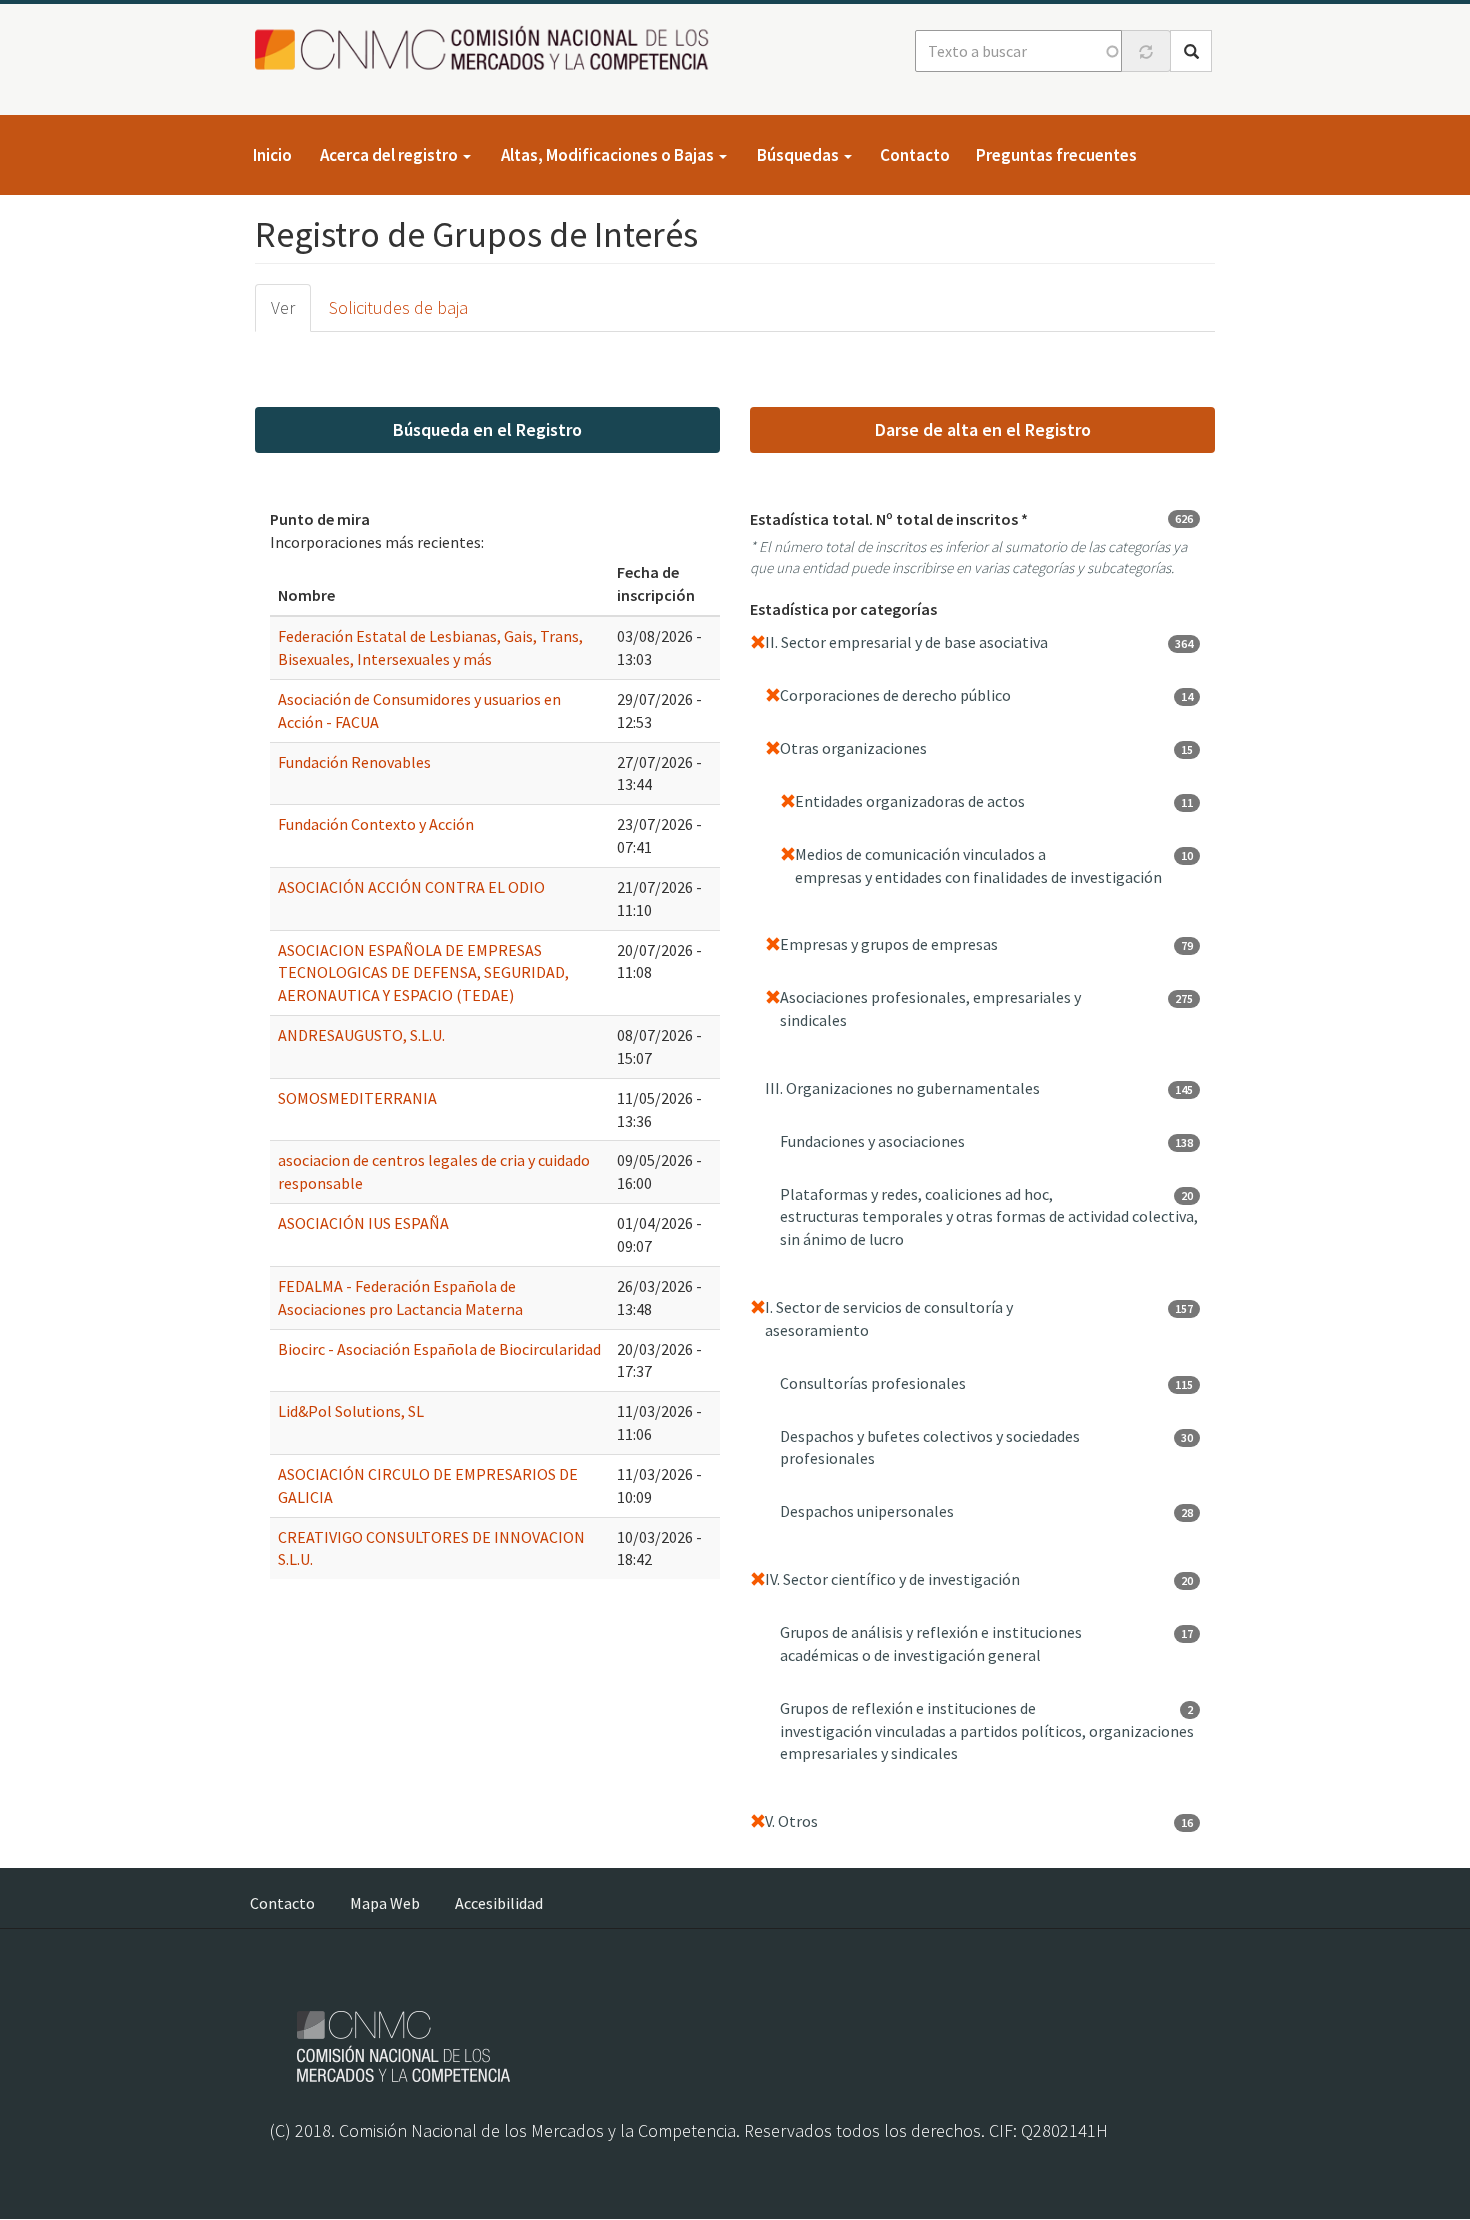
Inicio (272, 155)
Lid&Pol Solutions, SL (351, 1411)
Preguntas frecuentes (1056, 155)
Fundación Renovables (354, 762)
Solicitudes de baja (398, 307)
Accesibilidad (499, 1903)
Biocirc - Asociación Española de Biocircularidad (439, 1349)
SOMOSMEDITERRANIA (357, 1098)
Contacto (915, 155)
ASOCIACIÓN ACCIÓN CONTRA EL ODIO (411, 887)
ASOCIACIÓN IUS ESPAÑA (363, 1223)
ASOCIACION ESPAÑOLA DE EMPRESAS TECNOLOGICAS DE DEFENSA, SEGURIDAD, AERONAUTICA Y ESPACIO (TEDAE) (423, 973)
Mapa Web (385, 1903)
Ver (283, 307)
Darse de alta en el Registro (983, 429)
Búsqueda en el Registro (487, 429)
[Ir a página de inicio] (487, 49)
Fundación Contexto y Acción (376, 824)
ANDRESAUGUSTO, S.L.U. (361, 1035)
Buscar (1191, 51)
